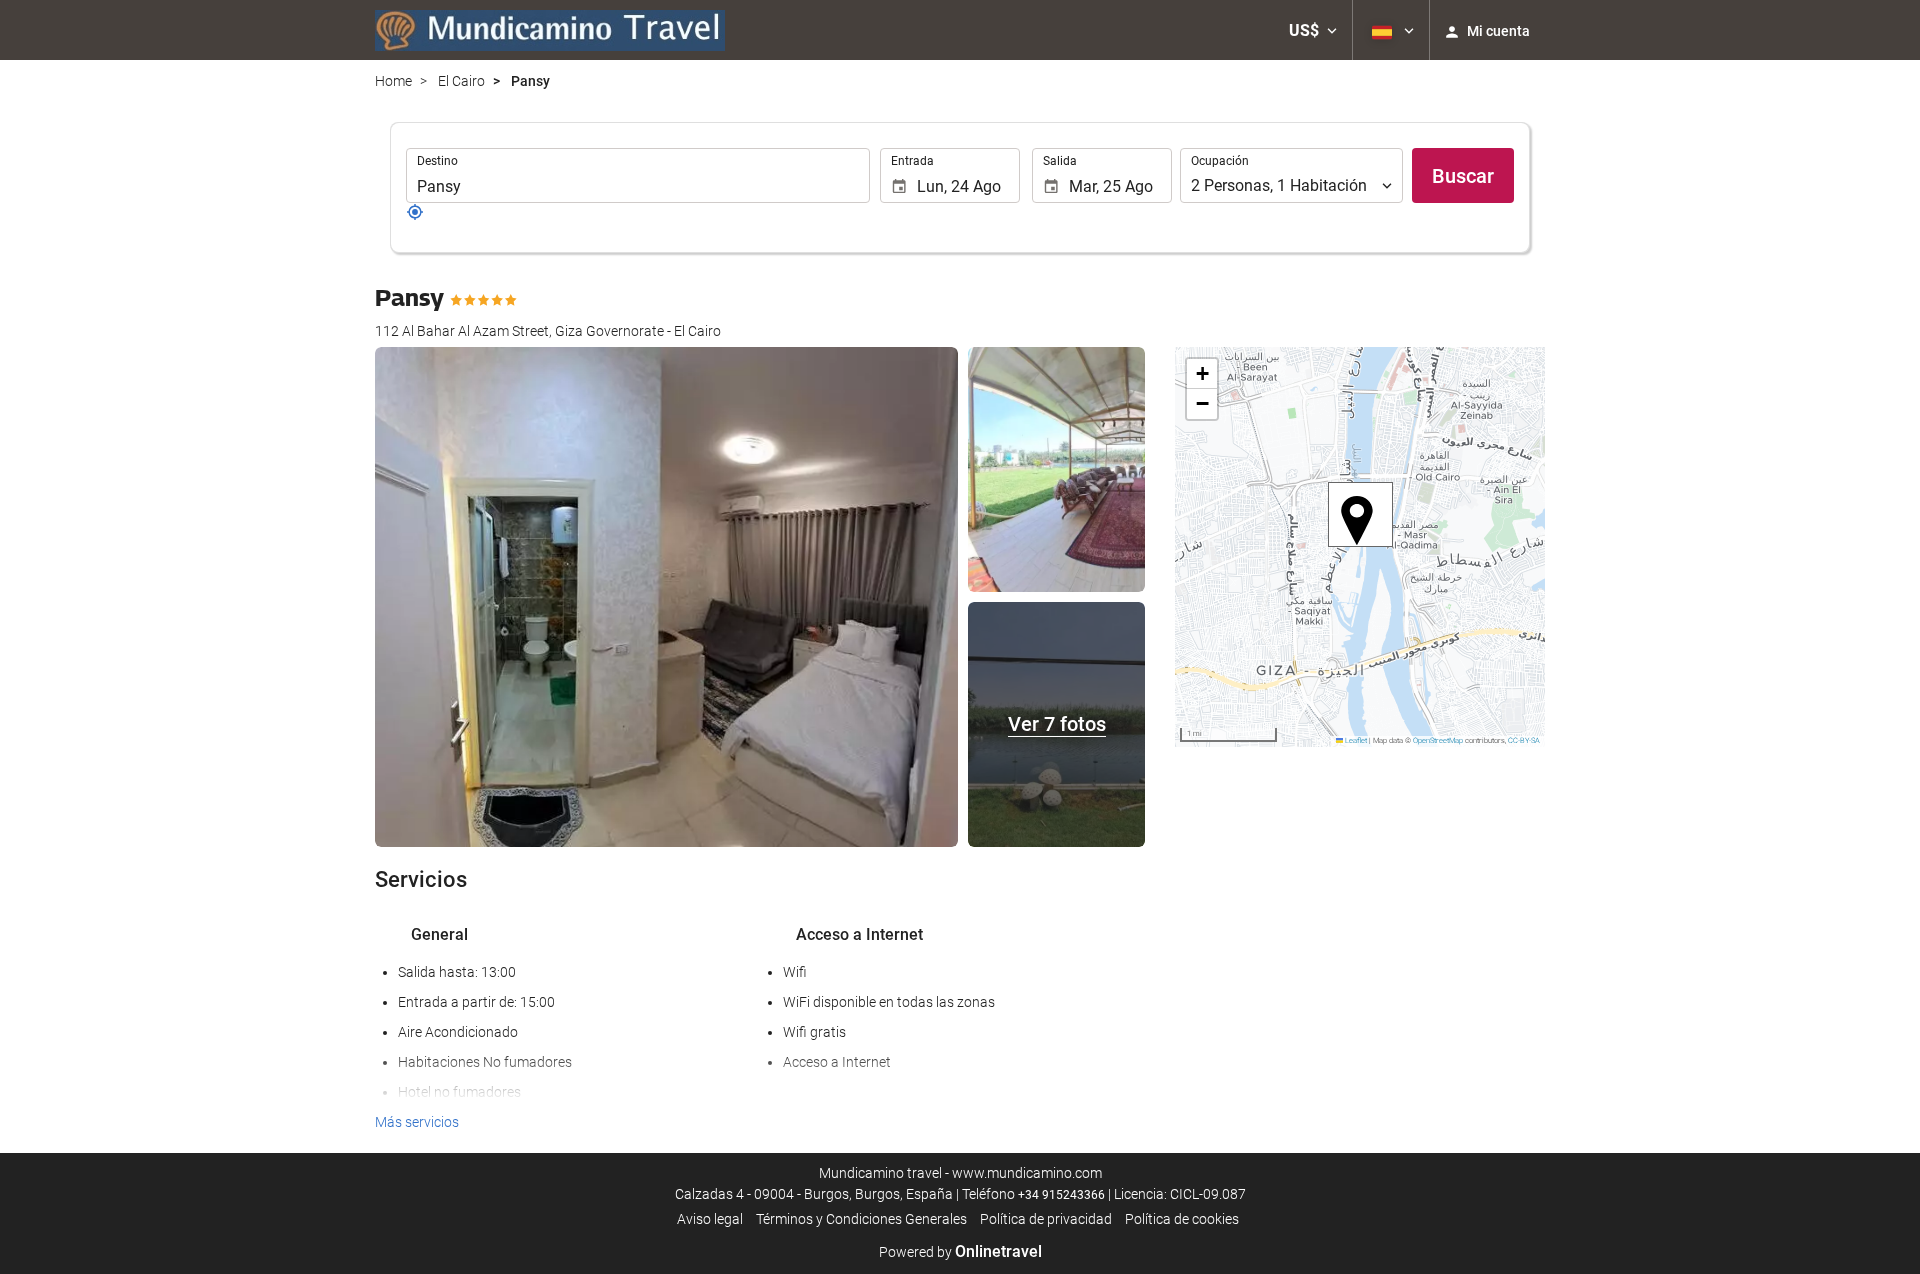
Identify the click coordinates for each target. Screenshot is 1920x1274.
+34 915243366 (1061, 1195)
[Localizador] (415, 216)
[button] (1313, 30)
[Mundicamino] (550, 30)
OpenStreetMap (1438, 740)
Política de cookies (1182, 1219)
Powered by (960, 1252)
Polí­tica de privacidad (1046, 1219)
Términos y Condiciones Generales (861, 1219)
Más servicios (417, 1122)
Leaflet (1355, 740)
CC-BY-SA (1524, 740)
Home (393, 81)
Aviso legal (710, 1219)
